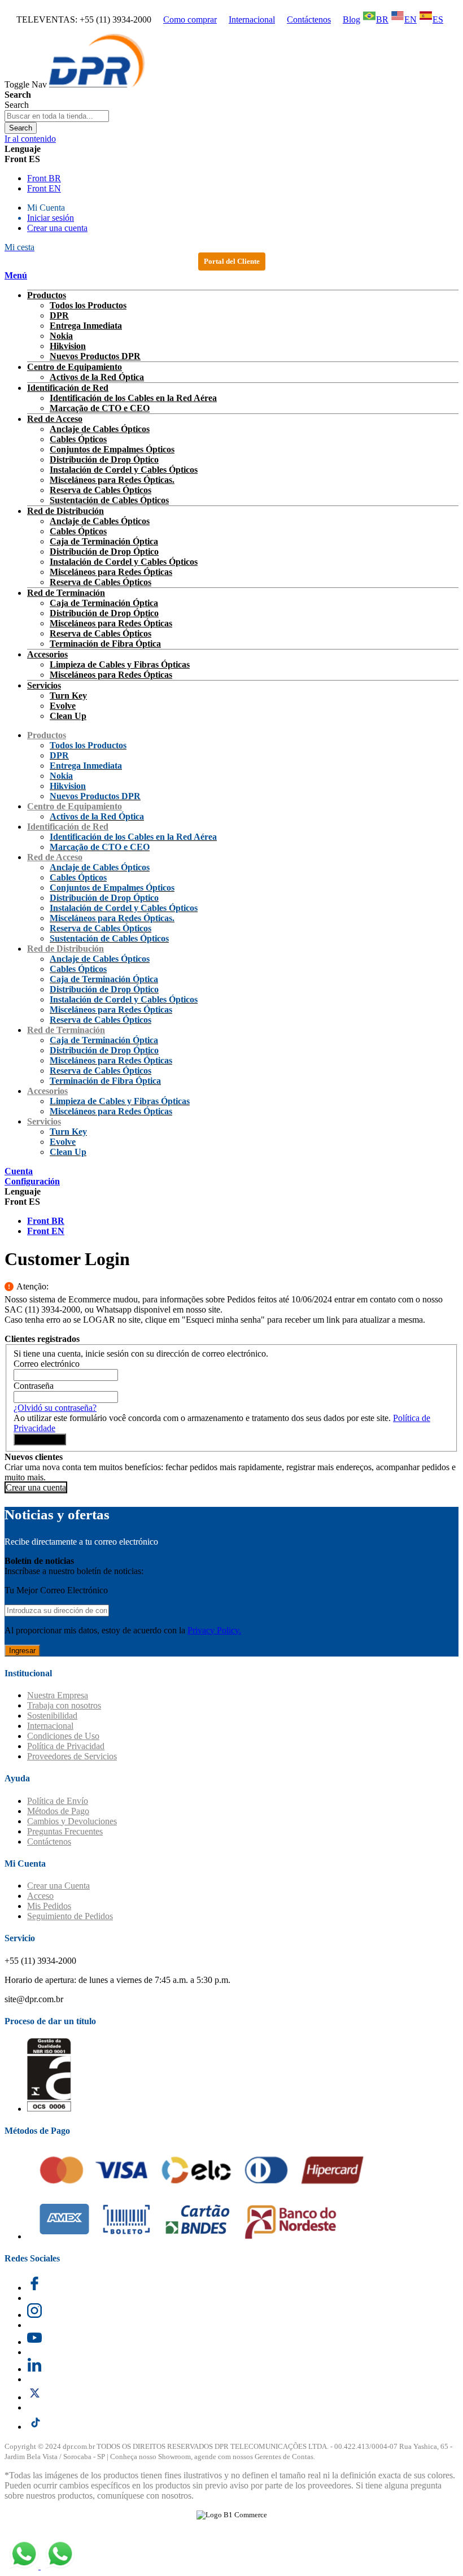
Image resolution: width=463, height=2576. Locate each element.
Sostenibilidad (52, 1716)
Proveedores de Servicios (72, 1756)
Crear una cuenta (57, 228)
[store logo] (97, 84)
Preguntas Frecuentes (65, 1831)
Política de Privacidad (66, 1746)
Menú (16, 275)
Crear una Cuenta (58, 1886)
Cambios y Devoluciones (72, 1821)
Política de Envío (58, 1801)
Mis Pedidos (49, 1906)
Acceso (40, 1896)
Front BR (44, 178)
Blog (351, 19)
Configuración (32, 1181)
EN (410, 19)
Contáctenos (309, 19)
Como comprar (190, 19)
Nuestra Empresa (58, 1695)
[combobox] (57, 116)
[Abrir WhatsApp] (435, 29)
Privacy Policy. (214, 1630)
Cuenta (19, 1171)
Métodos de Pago (58, 1811)
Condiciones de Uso (63, 1736)
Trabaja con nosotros (64, 1705)
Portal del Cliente (232, 261)
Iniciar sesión (51, 218)
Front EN (44, 188)
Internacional (252, 19)
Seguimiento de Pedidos (70, 1916)
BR (382, 19)
